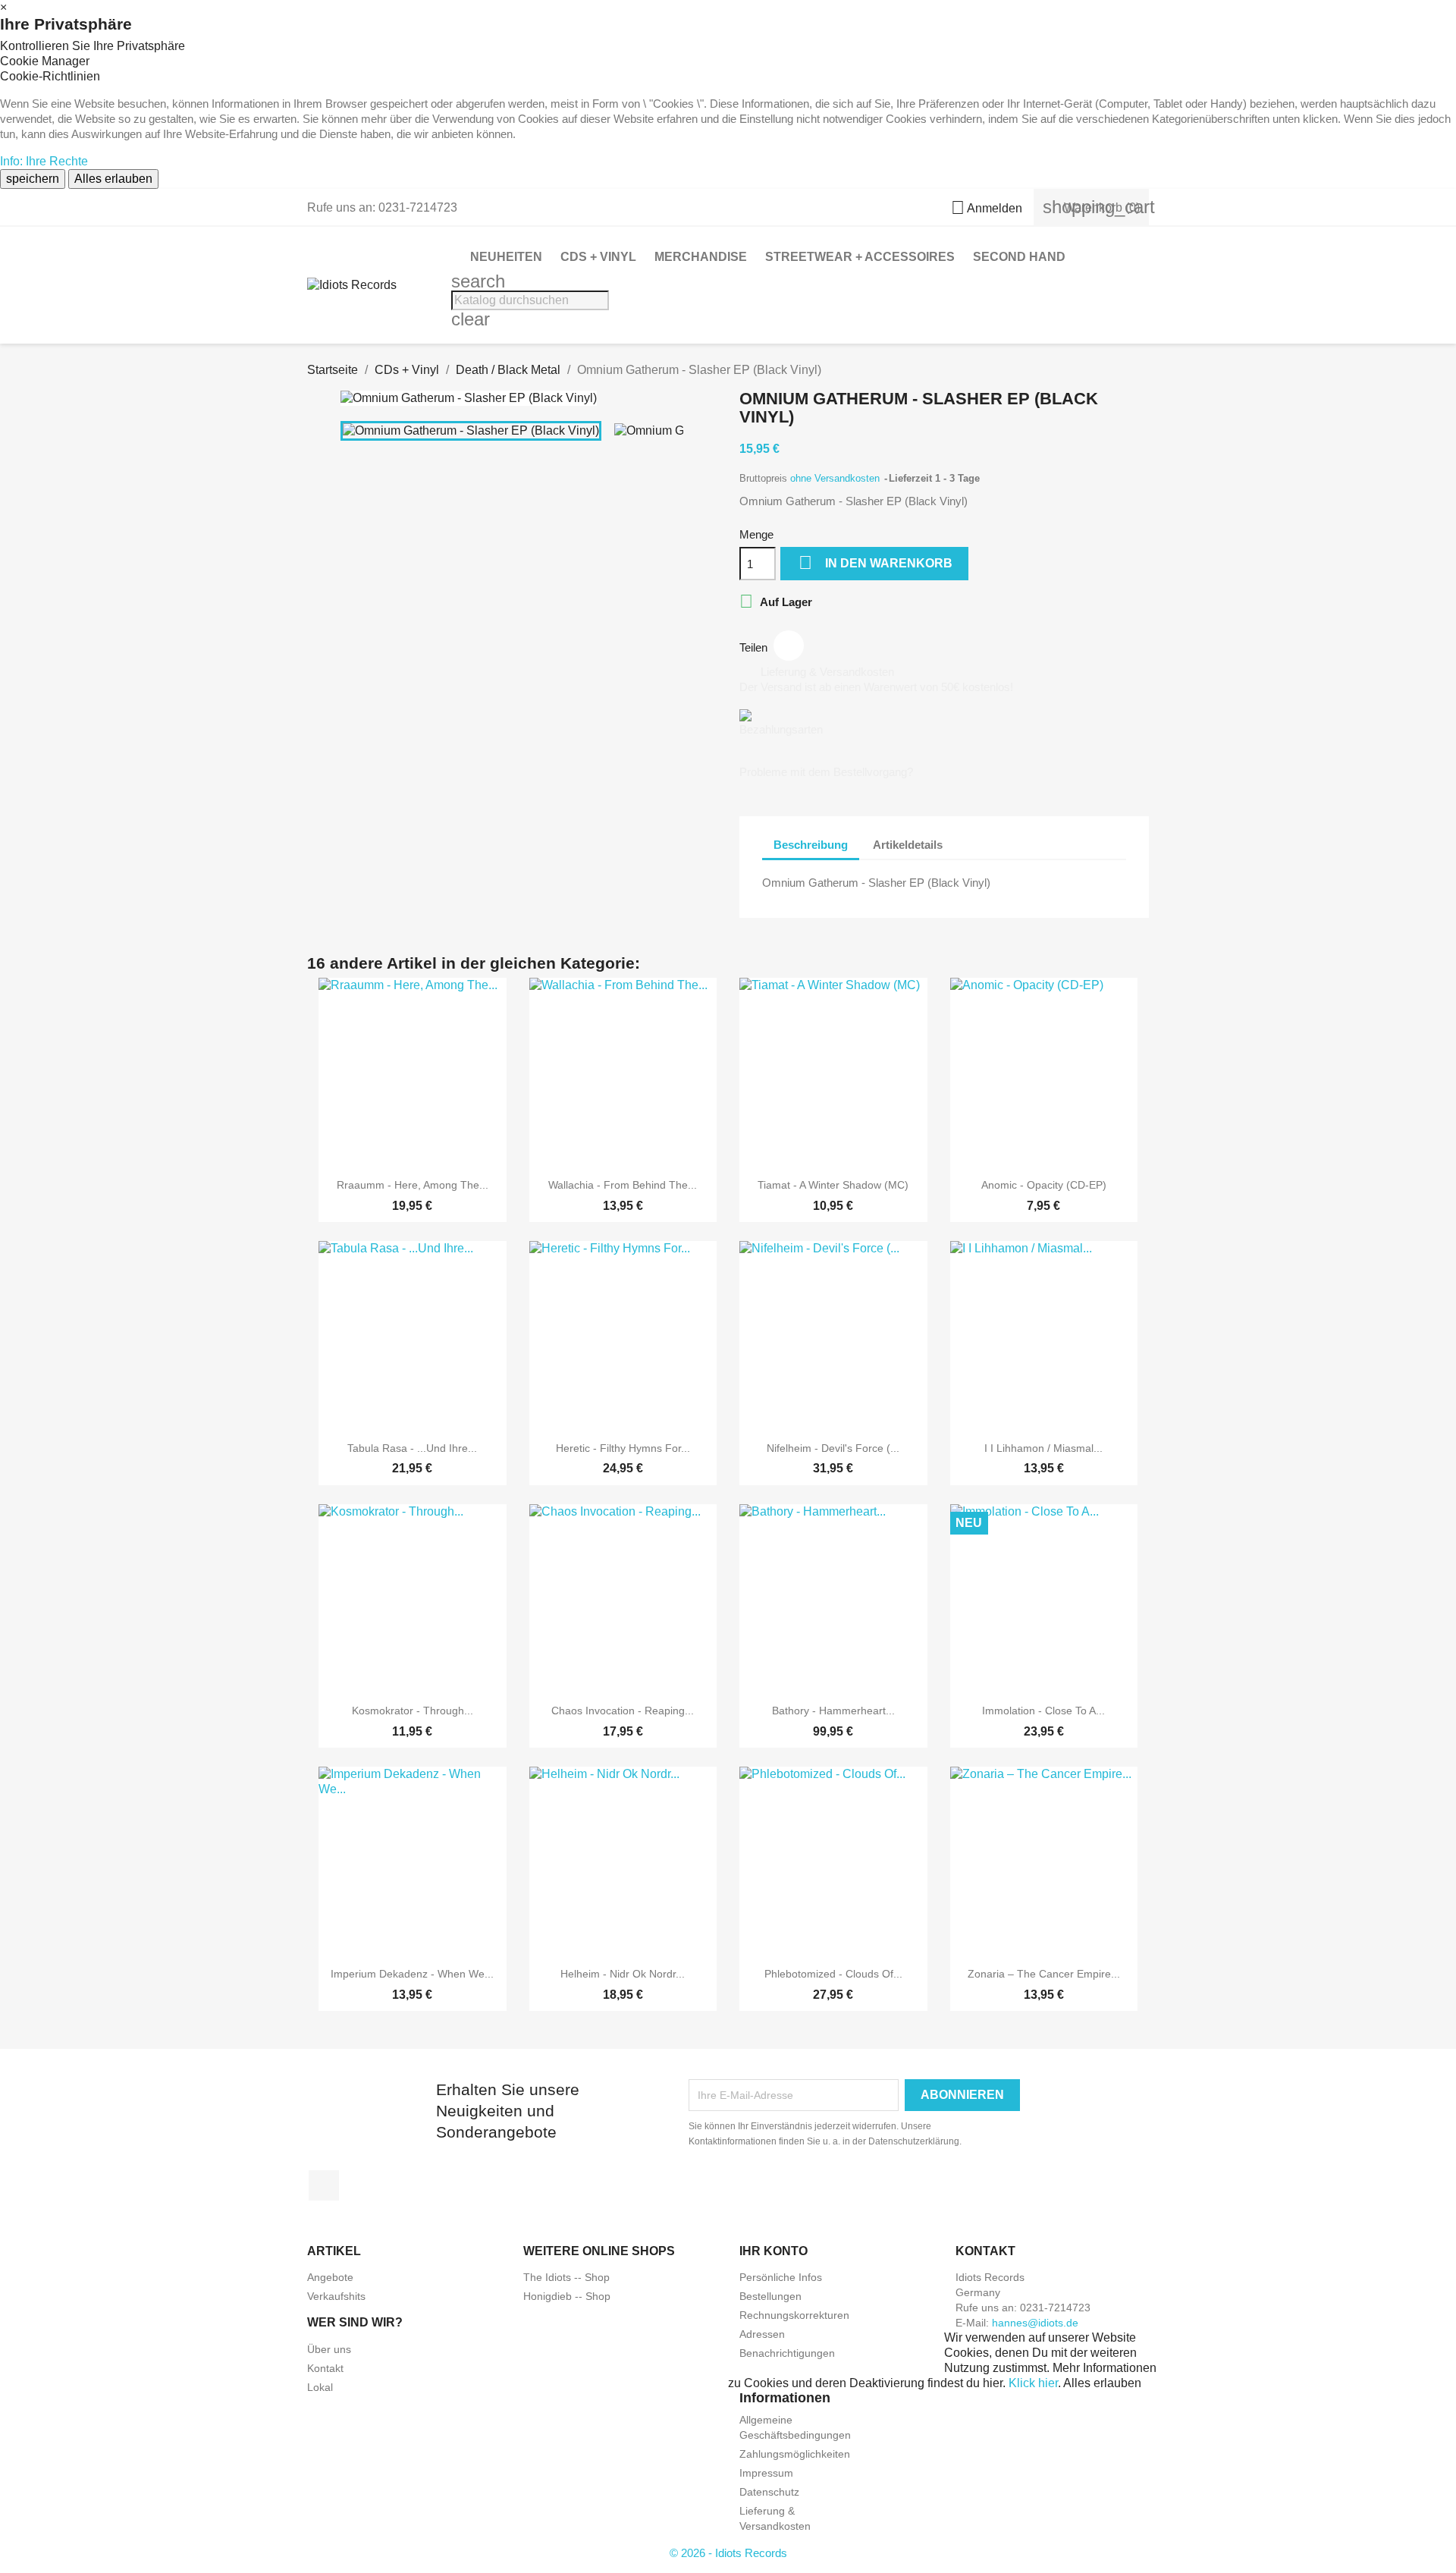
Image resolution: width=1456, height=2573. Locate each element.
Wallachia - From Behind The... (623, 1185)
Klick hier (1033, 2383)
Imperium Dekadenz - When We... (412, 1974)
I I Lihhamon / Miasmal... (1043, 1448)
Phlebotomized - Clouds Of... (833, 1974)
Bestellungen (770, 2296)
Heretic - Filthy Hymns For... (623, 1448)
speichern (33, 179)
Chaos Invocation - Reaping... (623, 1711)
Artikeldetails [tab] (908, 845)
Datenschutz (769, 2492)
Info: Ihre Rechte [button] (44, 161)
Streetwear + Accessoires (860, 257)
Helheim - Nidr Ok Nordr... (623, 1974)
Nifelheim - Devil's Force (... (833, 1448)
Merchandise (701, 257)
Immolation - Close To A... (1043, 1711)
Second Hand (1019, 257)
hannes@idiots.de (1035, 2323)
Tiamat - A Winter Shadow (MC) (833, 1185)
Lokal (320, 2387)
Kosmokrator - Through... (413, 1711)
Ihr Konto (773, 2251)
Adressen (762, 2334)
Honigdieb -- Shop (567, 2296)
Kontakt (325, 2368)
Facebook (324, 2185)
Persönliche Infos (781, 2277)
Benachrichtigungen (787, 2353)
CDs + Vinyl (598, 257)
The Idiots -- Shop (566, 2277)
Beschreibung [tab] (811, 845)
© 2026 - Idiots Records (728, 2553)
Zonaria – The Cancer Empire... (1044, 1974)
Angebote (330, 2277)
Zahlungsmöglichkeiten (795, 2454)
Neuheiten (506, 257)
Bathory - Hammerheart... (833, 1711)
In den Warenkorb (875, 562)
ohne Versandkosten (836, 478)
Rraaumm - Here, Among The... (413, 1185)
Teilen (789, 646)
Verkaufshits (336, 2296)
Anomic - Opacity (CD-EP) (1044, 1185)
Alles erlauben (113, 179)
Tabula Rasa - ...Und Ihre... (412, 1448)
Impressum (766, 2473)
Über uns (329, 2349)
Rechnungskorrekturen (794, 2315)
